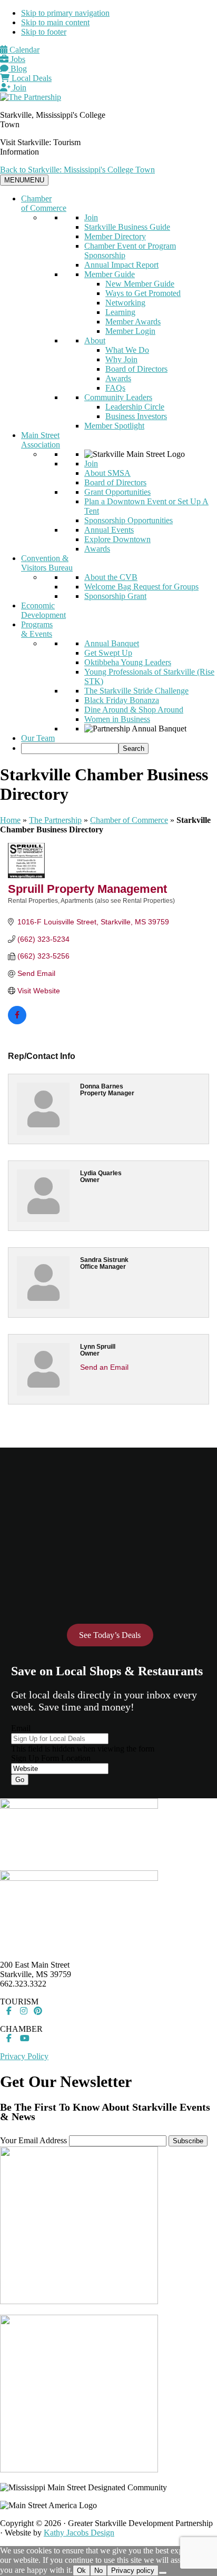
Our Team (38, 738)
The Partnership (55, 820)
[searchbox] (70, 749)
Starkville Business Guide (127, 227)
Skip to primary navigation (65, 13)
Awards (118, 378)
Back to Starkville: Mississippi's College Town (77, 170)
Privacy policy (133, 2570)
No (98, 2570)
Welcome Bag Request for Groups (141, 587)
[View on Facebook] (17, 1022)
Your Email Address (33, 2140)
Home (10, 820)
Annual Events (109, 530)
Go (20, 1780)
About (95, 340)
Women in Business (117, 719)
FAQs (115, 388)
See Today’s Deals (110, 1635)
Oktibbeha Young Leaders (128, 662)
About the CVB (111, 577)
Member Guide (110, 274)
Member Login (130, 331)
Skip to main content (55, 22)
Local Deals (31, 78)
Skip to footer (44, 32)
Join (18, 88)
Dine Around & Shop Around (134, 710)
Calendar (23, 50)
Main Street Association (41, 440)
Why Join (121, 359)
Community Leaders (118, 397)
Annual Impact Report (121, 265)
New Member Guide (140, 284)
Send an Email (104, 1367)
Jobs (17, 59)
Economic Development (43, 610)
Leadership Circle (135, 407)
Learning (120, 312)
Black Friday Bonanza (122, 700)
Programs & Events (37, 629)
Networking (125, 303)
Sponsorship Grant (115, 596)
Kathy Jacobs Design (79, 2533)
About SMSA (107, 473)
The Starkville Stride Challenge (136, 691)
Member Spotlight (114, 426)
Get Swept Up (108, 653)
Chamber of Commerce (44, 203)
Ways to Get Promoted (143, 293)
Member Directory (115, 236)
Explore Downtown (117, 539)
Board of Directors (136, 369)
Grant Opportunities (117, 492)
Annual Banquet (112, 643)
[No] (163, 2573)
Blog (18, 69)
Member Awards (133, 322)
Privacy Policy (24, 2056)
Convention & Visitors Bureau (47, 563)
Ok (81, 2570)
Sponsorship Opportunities (129, 520)
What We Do (127, 350)
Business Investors (136, 416)
